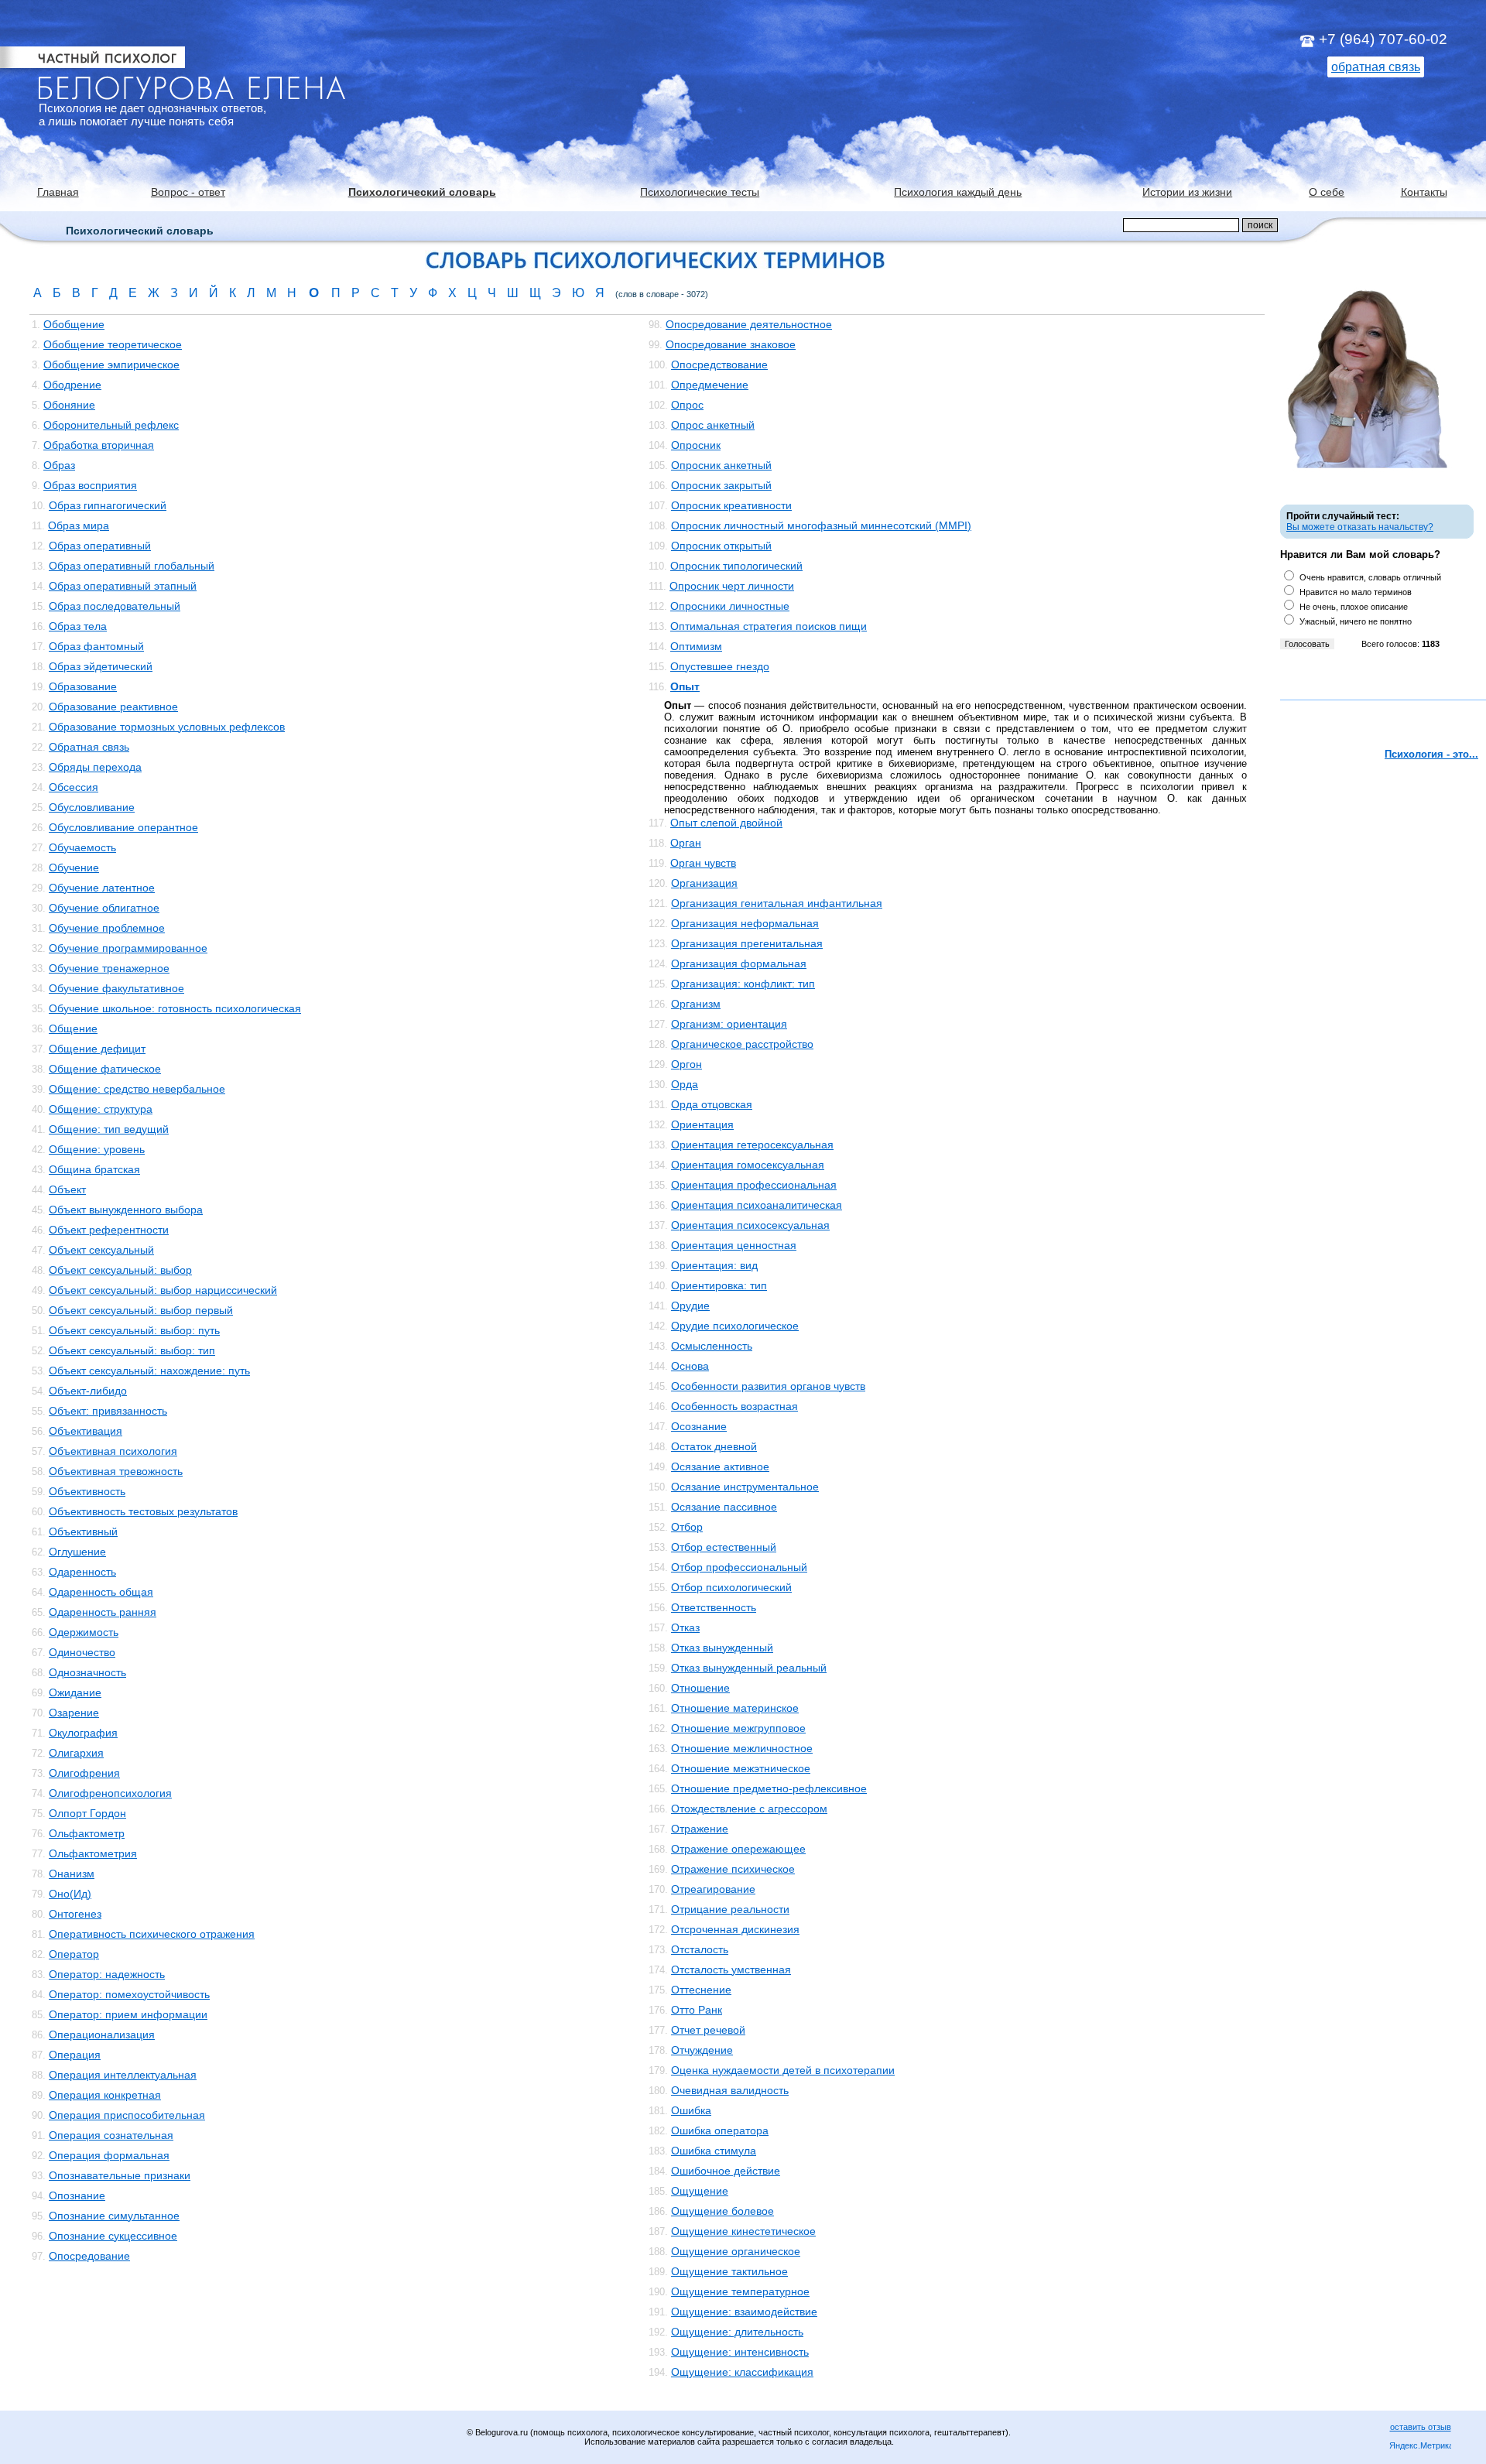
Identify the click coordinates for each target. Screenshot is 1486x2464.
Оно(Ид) (70, 1894)
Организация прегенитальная (747, 943)
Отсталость (700, 1949)
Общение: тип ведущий (109, 1129)
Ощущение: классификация (742, 2372)
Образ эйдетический (101, 666)
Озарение (74, 1713)
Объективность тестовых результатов (143, 1511)
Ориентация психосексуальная (750, 1225)
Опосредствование (719, 364)
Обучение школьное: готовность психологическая (175, 1008)
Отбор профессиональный (739, 1567)
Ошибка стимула (714, 2151)
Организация (704, 883)
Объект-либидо (88, 1391)
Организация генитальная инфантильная (777, 903)
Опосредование (89, 2256)
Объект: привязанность (108, 1411)
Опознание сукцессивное (113, 2236)
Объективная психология (113, 1451)
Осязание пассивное (724, 1507)
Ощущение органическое (736, 2251)
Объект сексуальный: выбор (120, 1270)
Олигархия (76, 1753)
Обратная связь (89, 747)
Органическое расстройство (742, 1044)
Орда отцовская (712, 1104)
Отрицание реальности (730, 1909)
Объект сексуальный (101, 1250)
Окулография (83, 1733)
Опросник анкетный (721, 465)
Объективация (86, 1431)
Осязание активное (720, 1466)
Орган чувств (703, 863)
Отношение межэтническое (741, 1768)
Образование (83, 686)
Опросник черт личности (732, 586)
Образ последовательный (115, 606)
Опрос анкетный (713, 425)
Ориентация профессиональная (754, 1185)
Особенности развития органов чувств (768, 1386)
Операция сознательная (111, 2135)
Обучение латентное (102, 888)
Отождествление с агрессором (749, 1809)
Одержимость (84, 1632)
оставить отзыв (1421, 2427)
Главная (58, 192)
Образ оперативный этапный (123, 586)
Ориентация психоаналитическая (757, 1205)
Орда (685, 1084)
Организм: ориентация (729, 1024)
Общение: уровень (97, 1149)
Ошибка (691, 2110)
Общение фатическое (105, 1069)
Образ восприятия (90, 485)
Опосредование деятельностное (749, 324)
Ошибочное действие (726, 2171)
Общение (73, 1028)
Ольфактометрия (93, 1853)
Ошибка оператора (720, 2130)
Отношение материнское (735, 1708)
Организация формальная (739, 963)
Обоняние (69, 405)
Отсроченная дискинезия (735, 1929)
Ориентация (702, 1124)
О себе (1327, 192)
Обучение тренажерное (109, 968)
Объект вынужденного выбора (126, 1210)
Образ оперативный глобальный (132, 566)
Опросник (696, 445)
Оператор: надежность (107, 1974)
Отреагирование (713, 1889)
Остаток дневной (714, 1446)
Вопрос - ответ (188, 192)
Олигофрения (84, 1773)
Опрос (687, 405)
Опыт (685, 686)
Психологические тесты (700, 192)
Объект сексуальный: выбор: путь (134, 1330)
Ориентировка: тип (719, 1285)
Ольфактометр (87, 1833)
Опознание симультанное (114, 2216)
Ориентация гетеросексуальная (752, 1145)
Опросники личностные (730, 606)
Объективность (87, 1491)
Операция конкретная (105, 2095)
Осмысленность (712, 1346)
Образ (59, 465)
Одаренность (82, 1572)
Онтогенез (75, 1914)
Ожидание (75, 1692)
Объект (67, 1189)
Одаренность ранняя (103, 1612)
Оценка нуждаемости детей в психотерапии (783, 2070)
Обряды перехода (95, 767)
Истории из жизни (1187, 192)
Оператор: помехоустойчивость (129, 1994)
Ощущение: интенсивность (740, 2352)
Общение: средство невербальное (137, 1089)
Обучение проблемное (107, 928)
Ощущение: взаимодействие (744, 2312)
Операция (75, 2055)
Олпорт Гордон (87, 1813)
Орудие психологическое (735, 1326)
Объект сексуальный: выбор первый (141, 1310)
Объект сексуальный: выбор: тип (132, 1350)
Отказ (685, 1627)
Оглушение (77, 1552)
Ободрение (72, 385)
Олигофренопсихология (110, 1793)
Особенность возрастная (734, 1406)
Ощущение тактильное (729, 2271)
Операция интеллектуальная (123, 2075)
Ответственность (714, 1607)
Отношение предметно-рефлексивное (769, 1788)
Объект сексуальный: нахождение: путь (149, 1371)
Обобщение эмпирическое (111, 364)
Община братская (94, 1169)
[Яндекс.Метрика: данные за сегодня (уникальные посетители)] (1420, 2447)
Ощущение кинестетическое (743, 2231)
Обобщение (74, 324)
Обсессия (74, 787)
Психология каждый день (958, 192)
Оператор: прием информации (128, 2014)
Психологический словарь (422, 192)
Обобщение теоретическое (113, 344)
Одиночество (82, 1652)
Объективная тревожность (116, 1471)
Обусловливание (92, 807)
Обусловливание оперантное (123, 827)
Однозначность (87, 1672)
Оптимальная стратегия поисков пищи (769, 626)
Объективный (83, 1531)
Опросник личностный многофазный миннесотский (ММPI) (821, 525)
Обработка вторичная (99, 445)
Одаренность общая (101, 1592)
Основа (690, 1366)
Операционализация (102, 2035)
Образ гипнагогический (108, 505)
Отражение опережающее (738, 1849)
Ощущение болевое (722, 2211)
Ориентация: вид (714, 1265)
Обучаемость (82, 847)
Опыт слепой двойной (726, 823)
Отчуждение (702, 2050)
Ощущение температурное (740, 2291)
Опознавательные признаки (120, 2175)
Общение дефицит (97, 1049)
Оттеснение (701, 1990)
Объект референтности (109, 1230)
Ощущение (700, 2191)
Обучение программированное (128, 948)
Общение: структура (101, 1109)
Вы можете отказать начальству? (1360, 527)
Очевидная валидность (730, 2090)
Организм (696, 1004)
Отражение (700, 1829)
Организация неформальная (745, 923)
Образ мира (79, 525)
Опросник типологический (736, 566)
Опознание (77, 2195)
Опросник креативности (731, 505)
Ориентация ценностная (734, 1245)
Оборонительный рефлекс (111, 425)
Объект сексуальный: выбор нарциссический (163, 1290)
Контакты (1424, 192)
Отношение (700, 1688)
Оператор (74, 1954)
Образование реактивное (113, 707)
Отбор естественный (724, 1547)
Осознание (699, 1426)
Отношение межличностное (742, 1748)
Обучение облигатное (104, 908)
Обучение (74, 868)
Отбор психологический (731, 1587)
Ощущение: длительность (737, 2332)
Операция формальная (109, 2155)
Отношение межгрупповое (738, 1728)
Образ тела (78, 626)
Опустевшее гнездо (720, 666)
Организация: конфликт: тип (743, 984)
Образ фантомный (96, 646)
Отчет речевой (708, 2030)
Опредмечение (710, 385)
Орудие (690, 1306)
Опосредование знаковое (731, 344)
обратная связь (1376, 67)
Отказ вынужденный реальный (749, 1668)
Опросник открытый (721, 546)
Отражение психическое (733, 1869)
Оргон (687, 1064)
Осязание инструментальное (745, 1487)
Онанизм (72, 1874)
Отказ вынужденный (722, 1648)
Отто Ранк (697, 2010)
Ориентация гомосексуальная (748, 1165)
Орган (686, 843)
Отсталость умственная (731, 1969)
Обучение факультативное (116, 988)
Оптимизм (696, 646)
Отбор (687, 1527)
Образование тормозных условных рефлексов (167, 727)
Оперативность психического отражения (152, 1934)
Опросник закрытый (721, 485)
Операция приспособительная (127, 2115)
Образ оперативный (100, 546)
